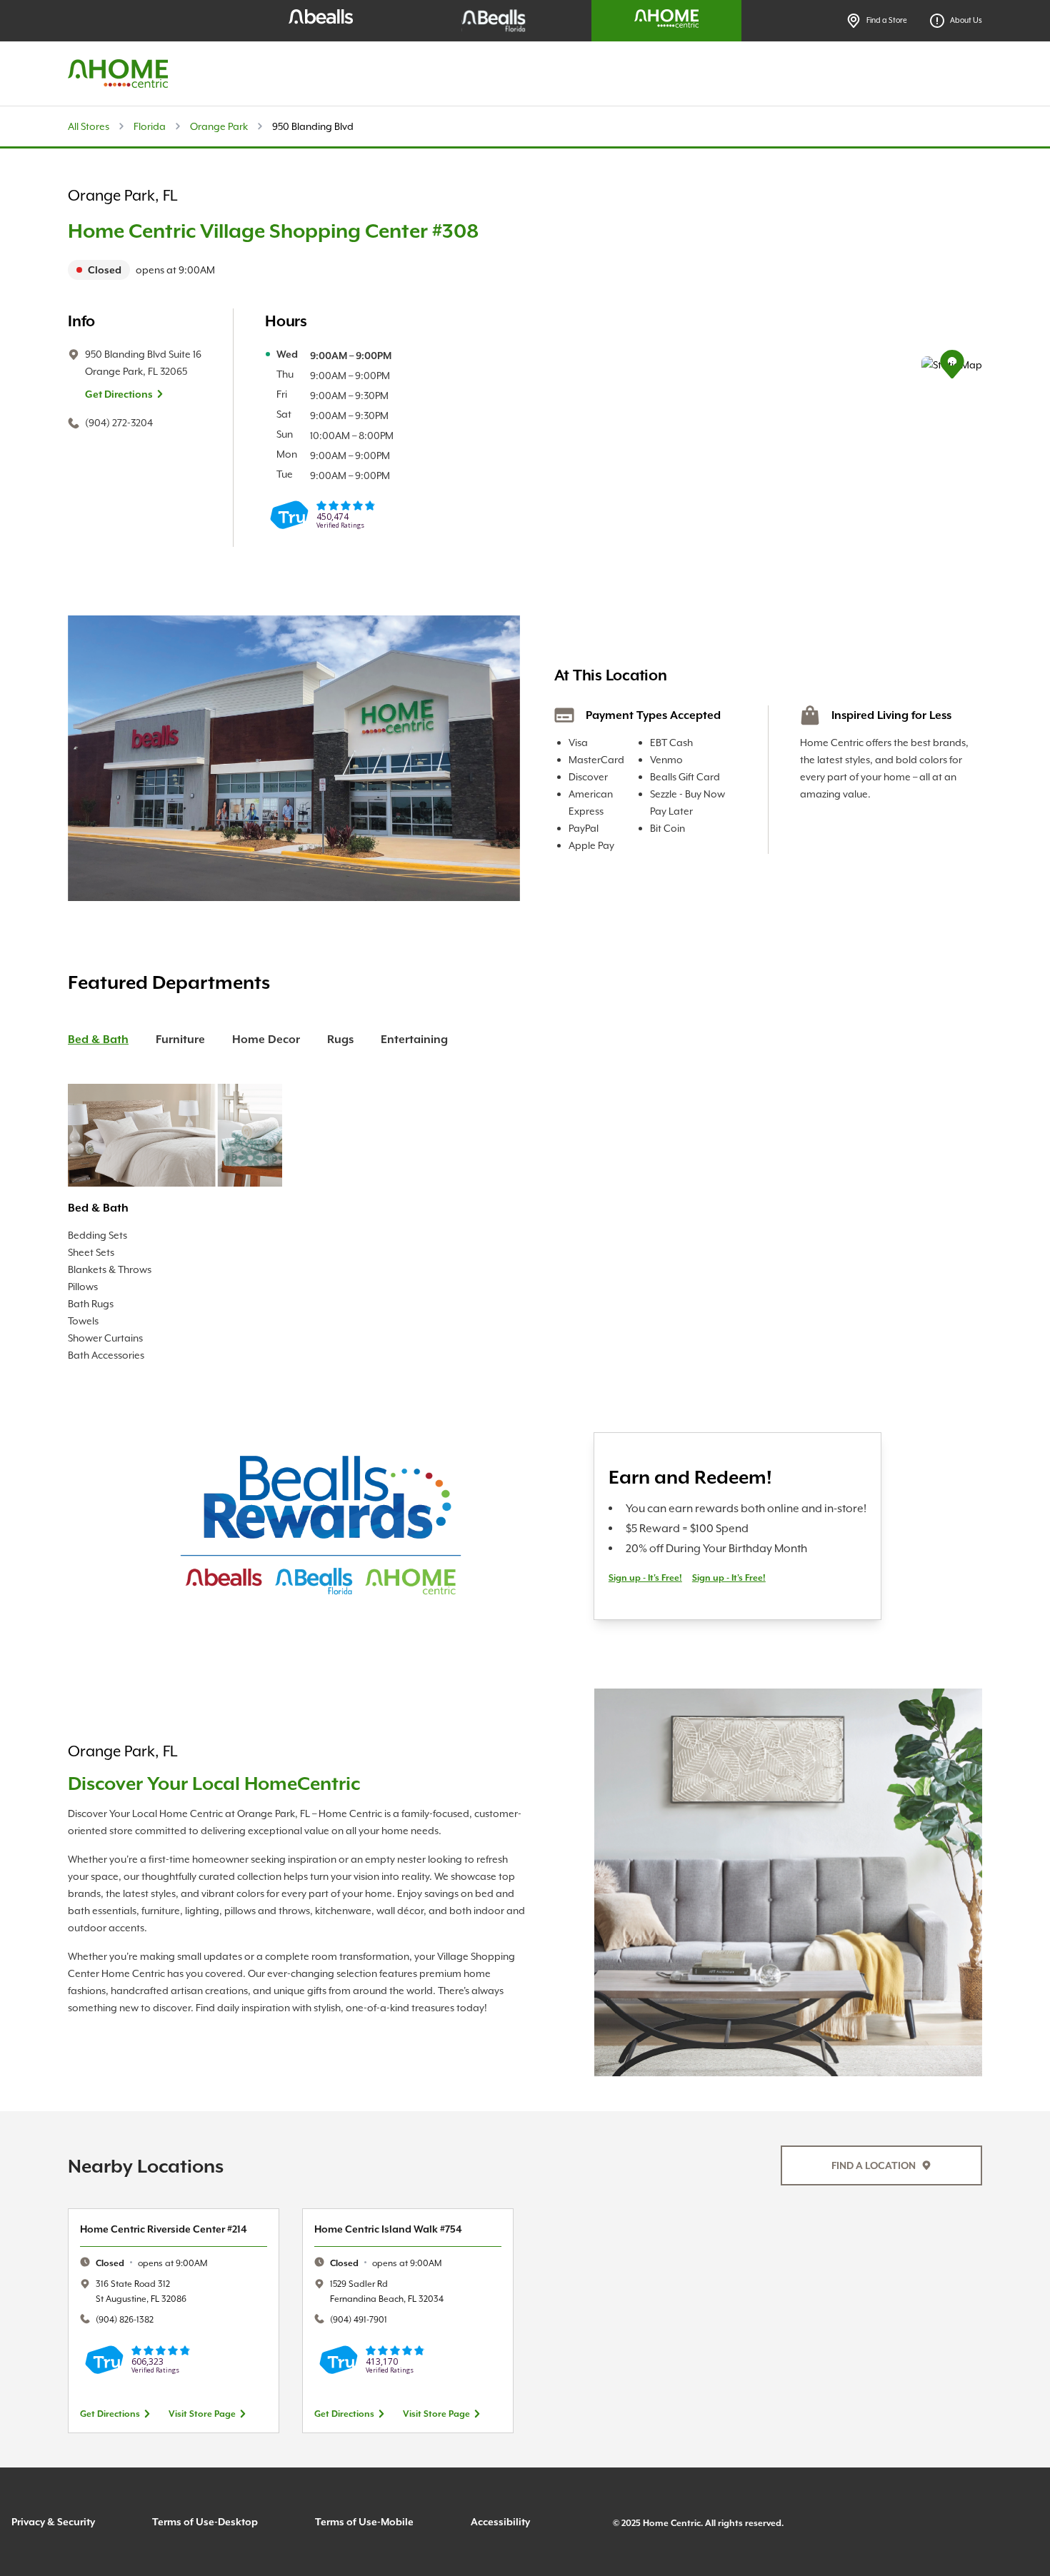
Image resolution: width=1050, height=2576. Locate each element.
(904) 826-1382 (125, 2319)
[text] (273, 270)
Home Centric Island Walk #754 (388, 2229)
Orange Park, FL (122, 196)
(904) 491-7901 (359, 2319)
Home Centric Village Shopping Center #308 (273, 231)
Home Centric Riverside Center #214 (164, 2229)
